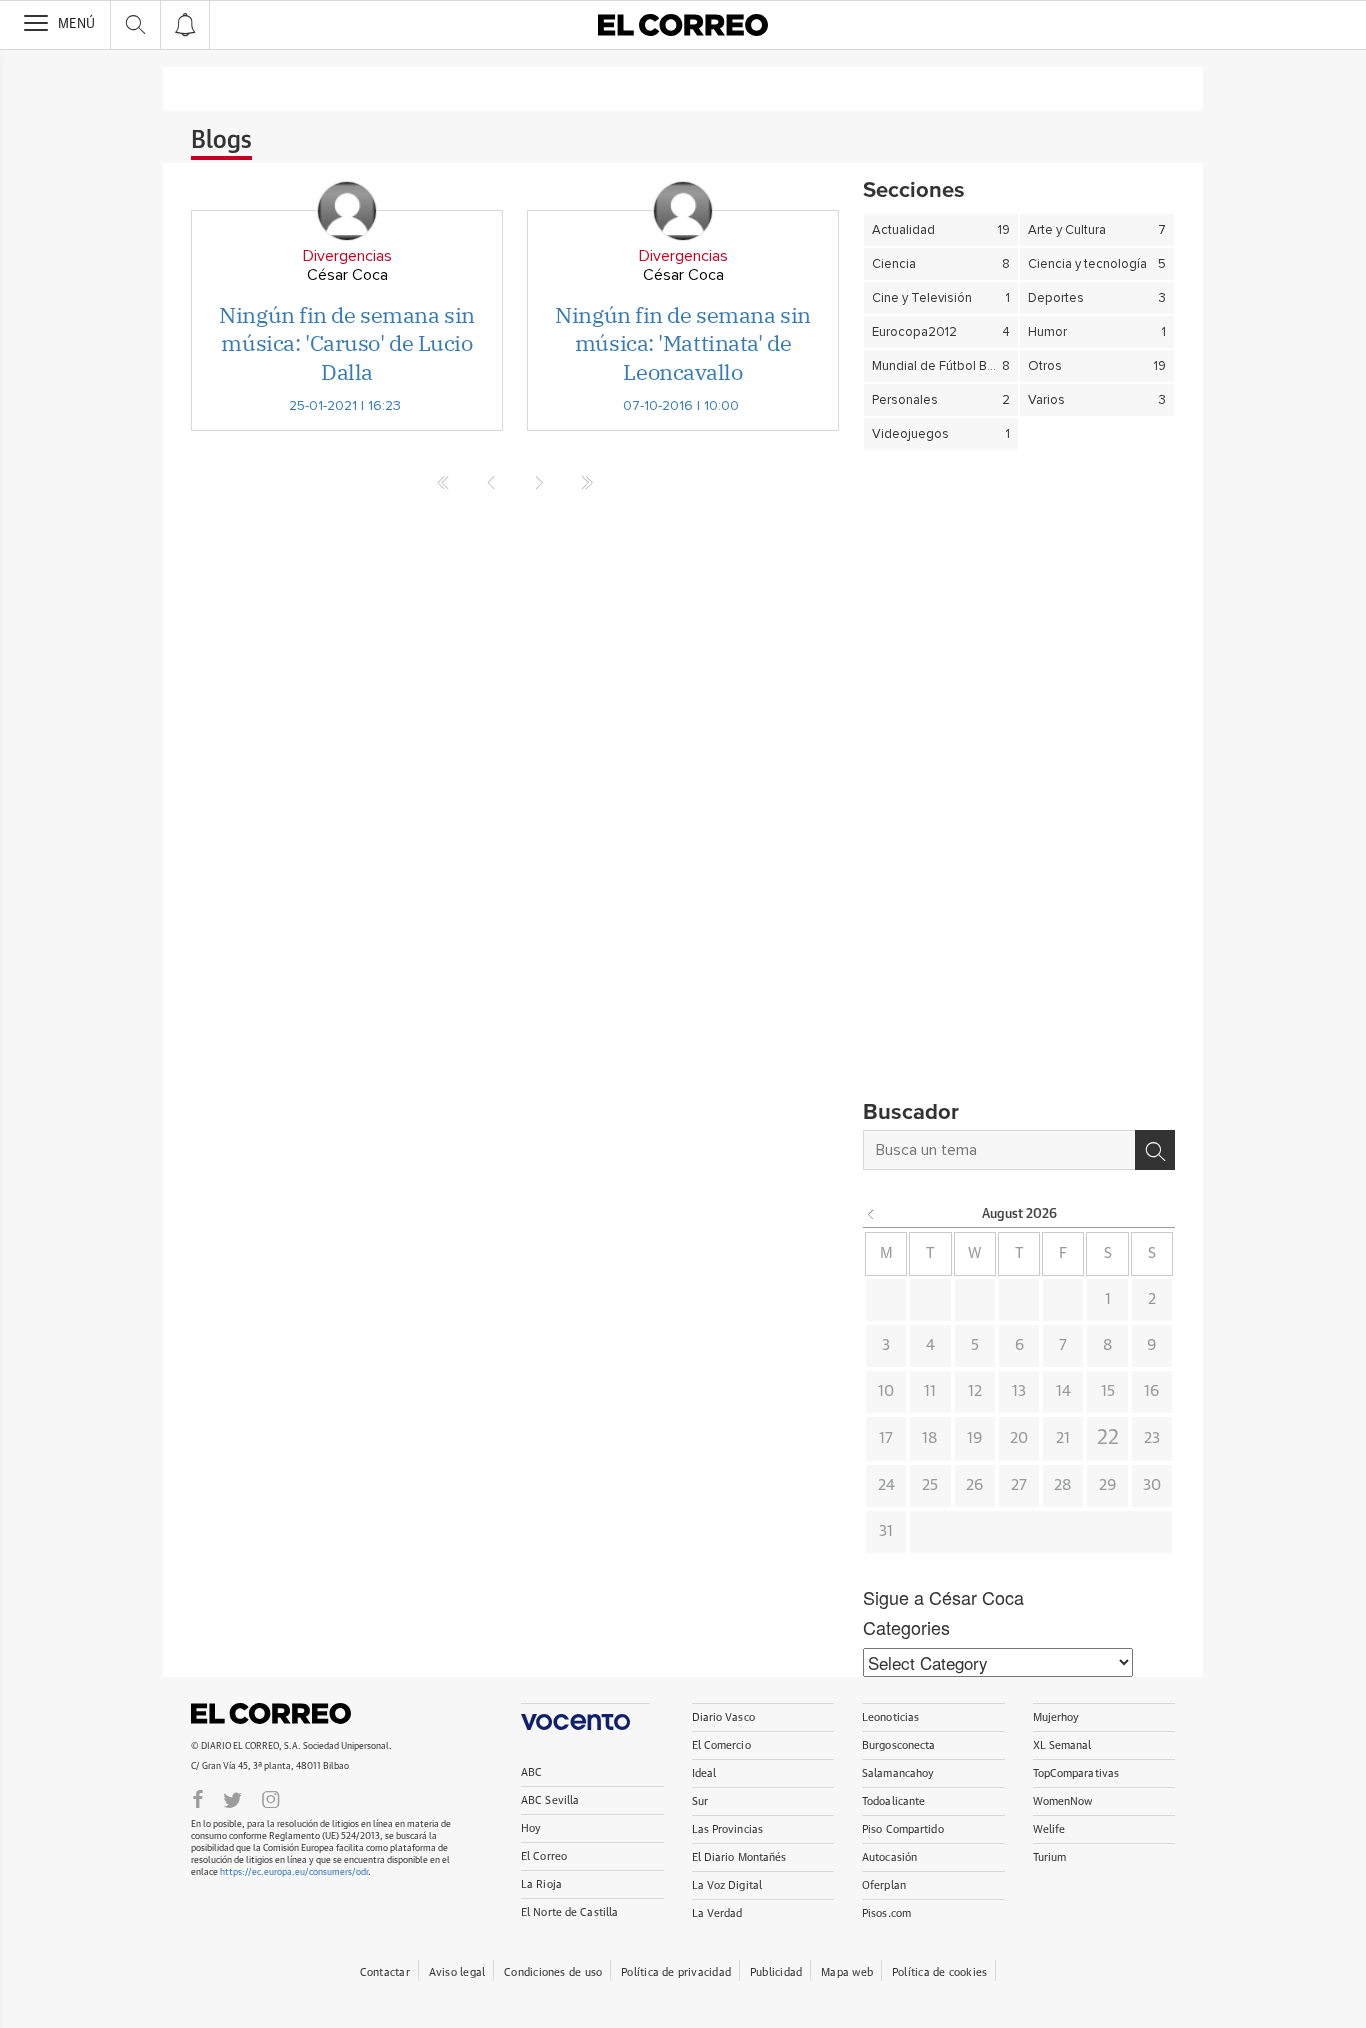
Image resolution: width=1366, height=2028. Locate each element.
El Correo (271, 1714)
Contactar (385, 1972)
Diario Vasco (723, 1717)
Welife (1049, 1829)
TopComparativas (1076, 1773)
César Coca (347, 275)
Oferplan (884, 1885)
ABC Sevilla (550, 1800)
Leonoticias (890, 1717)
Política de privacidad (676, 1972)
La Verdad (717, 1913)
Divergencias (347, 256)
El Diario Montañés (739, 1857)
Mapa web (847, 1972)
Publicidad (776, 1972)
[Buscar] (1155, 1150)
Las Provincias (728, 1829)
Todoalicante (893, 1801)
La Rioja (541, 1884)
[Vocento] (585, 1716)
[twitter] (232, 1798)
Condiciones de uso (553, 1972)
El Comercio (721, 1745)
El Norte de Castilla (569, 1912)
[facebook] (198, 1798)
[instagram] (271, 1798)
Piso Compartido (903, 1829)
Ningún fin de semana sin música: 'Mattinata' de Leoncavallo (682, 343)
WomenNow (1063, 1801)
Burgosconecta (898, 1745)
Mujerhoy (1056, 1717)
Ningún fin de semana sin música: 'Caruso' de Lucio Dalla (346, 343)
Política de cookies (939, 1972)
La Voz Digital (727, 1885)
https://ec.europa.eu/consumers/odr (294, 1872)
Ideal (704, 1773)
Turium (1050, 1857)
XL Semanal (1062, 1745)
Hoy (531, 1828)
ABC (531, 1772)
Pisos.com (886, 1913)
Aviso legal (457, 1972)
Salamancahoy (898, 1773)
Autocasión (889, 1857)
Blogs (221, 141)
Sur (700, 1801)
